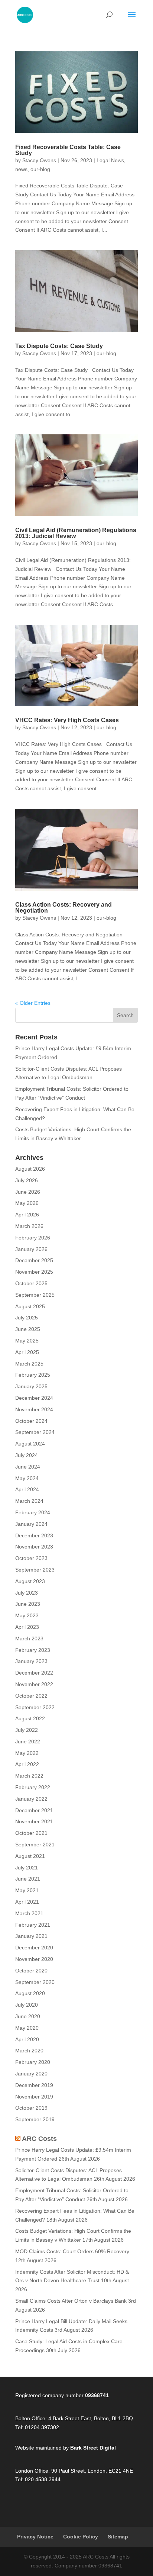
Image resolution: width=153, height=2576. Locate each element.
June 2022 (28, 1742)
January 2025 (31, 1386)
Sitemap (118, 2537)
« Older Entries (33, 1003)
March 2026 (29, 1226)
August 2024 (30, 1444)
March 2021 (29, 1913)
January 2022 (31, 1799)
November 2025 (34, 1272)
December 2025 (34, 1260)
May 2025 (27, 1341)
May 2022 (27, 1753)
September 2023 (35, 1570)
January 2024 (31, 1524)
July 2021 (27, 1868)
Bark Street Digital (93, 2448)
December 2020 (34, 1948)
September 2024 (35, 1432)
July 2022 (27, 1730)
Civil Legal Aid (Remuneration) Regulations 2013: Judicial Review (76, 533)
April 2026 (27, 1215)
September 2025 (35, 1295)
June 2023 (28, 1604)
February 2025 (33, 1375)
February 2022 (33, 1787)
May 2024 (27, 1478)
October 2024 (31, 1421)
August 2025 (30, 1306)
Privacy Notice (35, 2537)
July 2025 (27, 1318)
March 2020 (29, 2051)
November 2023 (34, 1547)
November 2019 (34, 2097)
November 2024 (34, 1409)
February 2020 (33, 2062)
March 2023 (29, 1638)
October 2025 (31, 1283)
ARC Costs (39, 2139)
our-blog (40, 169)
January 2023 (31, 1661)
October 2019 (31, 2108)
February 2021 (33, 1925)
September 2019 (35, 2119)
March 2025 (29, 1364)
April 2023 (27, 1627)
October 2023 (31, 1558)
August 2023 (30, 1581)
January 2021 (31, 1936)
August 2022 (30, 1718)
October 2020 (31, 1971)
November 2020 (34, 1959)
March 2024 (29, 1501)
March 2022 (29, 1776)
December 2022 (34, 1673)
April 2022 (27, 1764)
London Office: (32, 2471)
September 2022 (35, 1707)
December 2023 (34, 1535)
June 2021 (28, 1879)
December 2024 (34, 1398)
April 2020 (27, 2039)
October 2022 (31, 1696)
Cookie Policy (81, 2537)
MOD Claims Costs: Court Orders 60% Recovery (72, 2251)
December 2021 (34, 1810)
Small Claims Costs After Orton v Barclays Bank (71, 2301)
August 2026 (30, 1169)
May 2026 (27, 1203)
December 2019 (34, 2085)
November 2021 (34, 1821)
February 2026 (33, 1238)
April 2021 (27, 1902)
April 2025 (27, 1352)
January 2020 (31, 2074)
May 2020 (27, 2028)
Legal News (110, 160)
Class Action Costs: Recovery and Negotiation (64, 908)
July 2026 (27, 1180)
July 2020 (27, 2005)
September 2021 (35, 1845)
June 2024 (28, 1467)
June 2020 (28, 2016)
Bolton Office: (31, 2418)
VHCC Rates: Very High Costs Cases (67, 720)
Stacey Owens (39, 160)
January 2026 (31, 1249)
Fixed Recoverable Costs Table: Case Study (68, 150)
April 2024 (27, 1489)
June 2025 (28, 1329)
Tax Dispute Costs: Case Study (59, 346)
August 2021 (30, 1856)
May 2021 (27, 1890)
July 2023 (27, 1593)
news (21, 169)
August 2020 (30, 1993)
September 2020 (35, 1982)
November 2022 (34, 1684)
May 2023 (27, 1615)
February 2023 (33, 1650)
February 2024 (33, 1512)
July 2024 (27, 1455)
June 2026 (28, 1192)
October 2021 (31, 1833)
